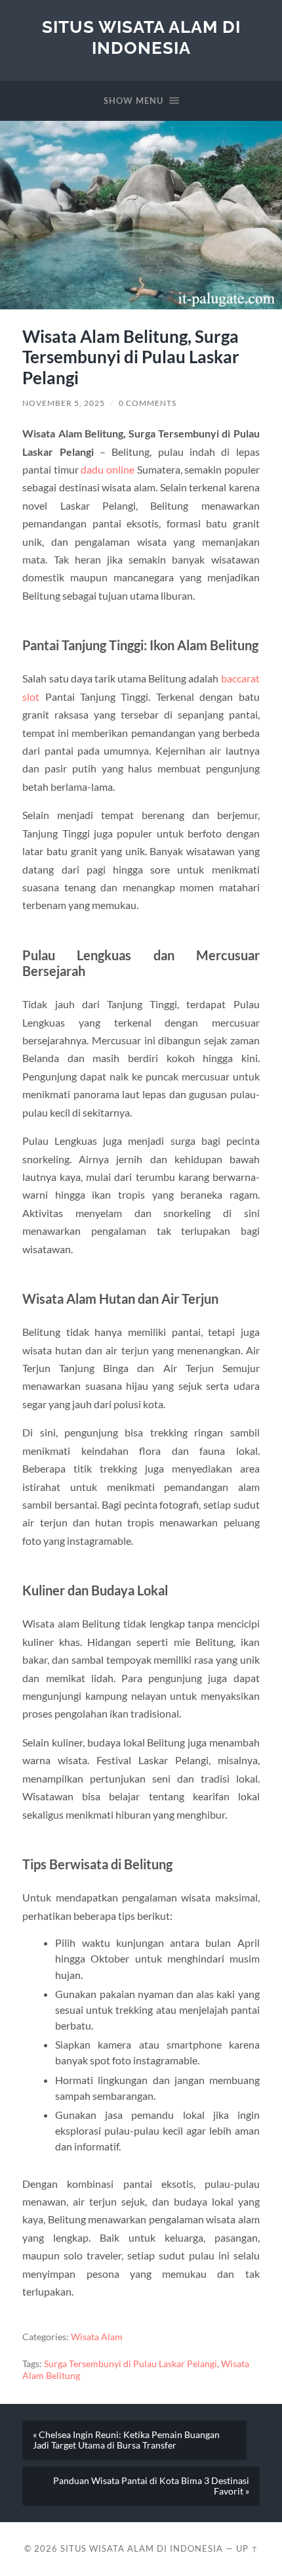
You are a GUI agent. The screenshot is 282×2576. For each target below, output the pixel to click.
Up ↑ (247, 2548)
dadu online (108, 469)
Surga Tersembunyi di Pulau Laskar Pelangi (131, 2364)
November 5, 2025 (64, 403)
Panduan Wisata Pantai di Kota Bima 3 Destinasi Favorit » (151, 2486)
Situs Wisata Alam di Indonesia (141, 37)
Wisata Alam (97, 2337)
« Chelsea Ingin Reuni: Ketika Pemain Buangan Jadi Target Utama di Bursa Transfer (126, 2440)
